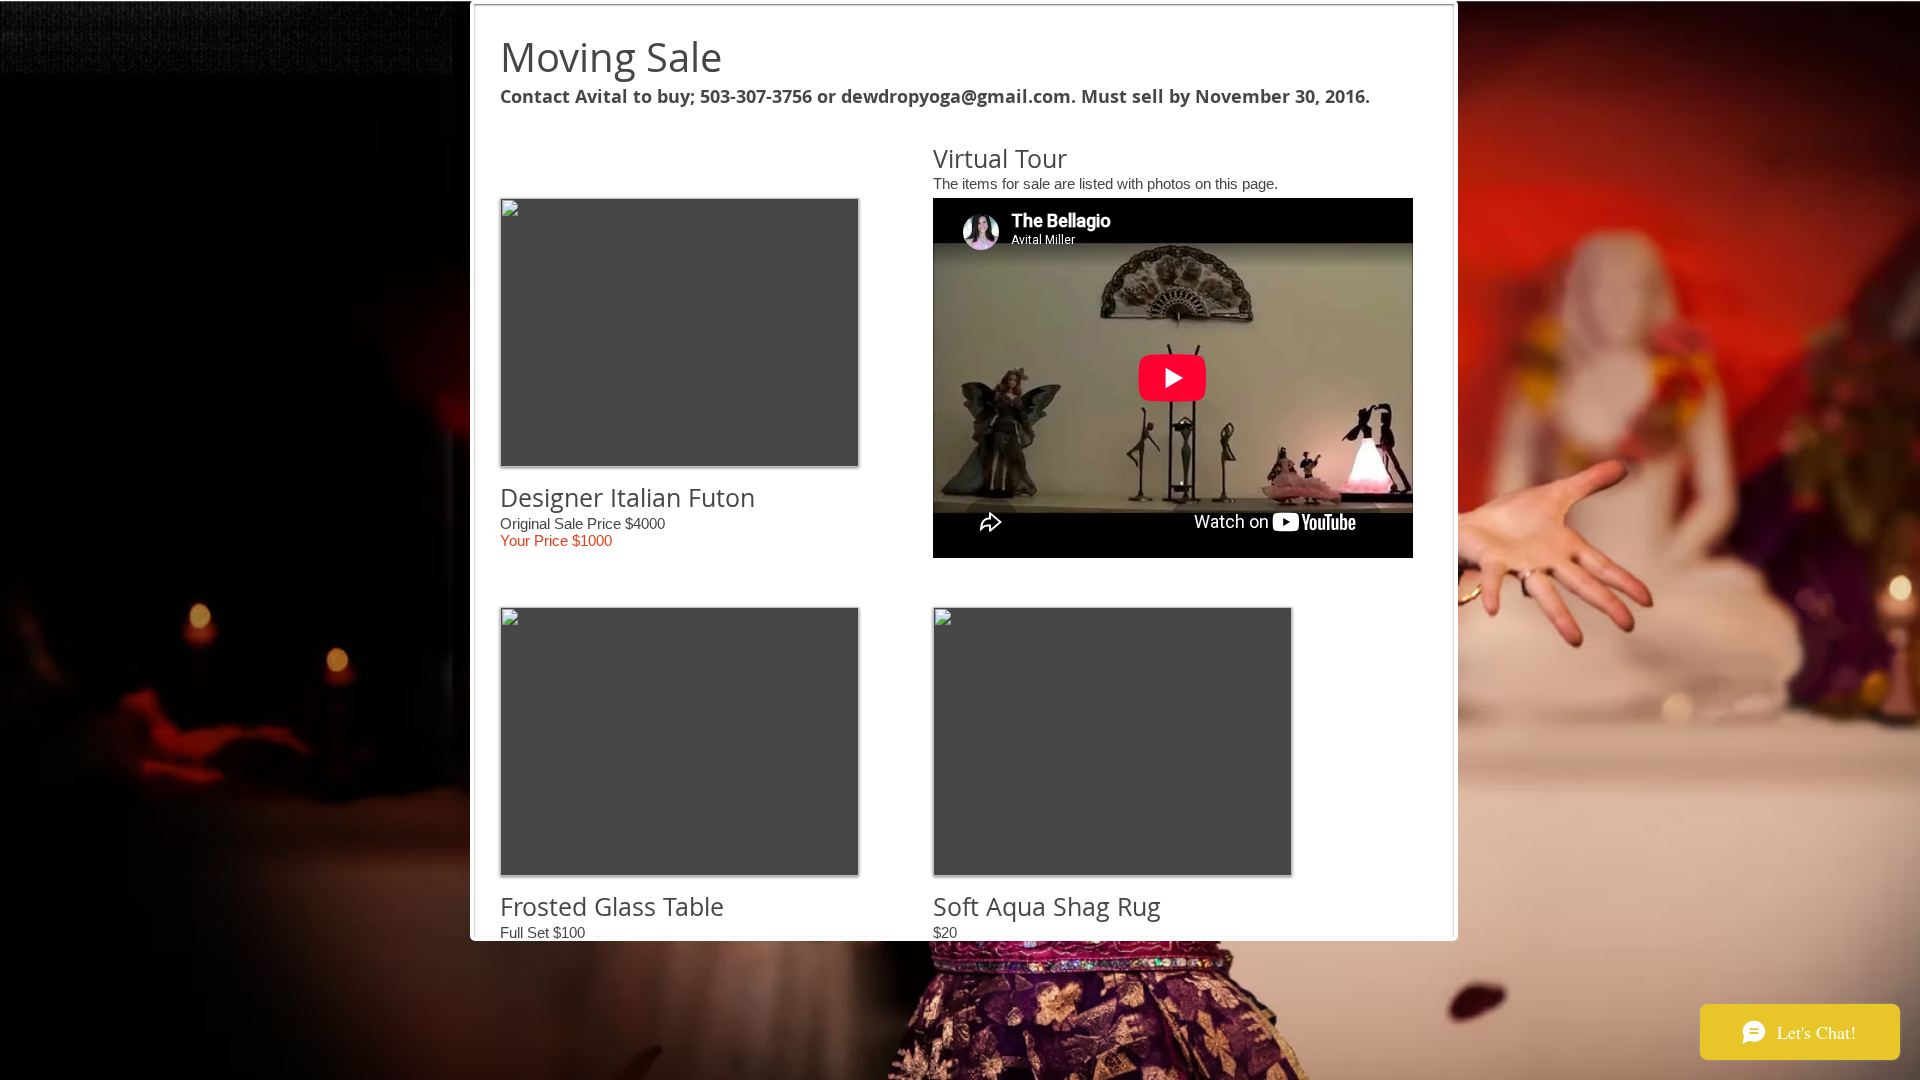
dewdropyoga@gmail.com (956, 96)
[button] (679, 332)
